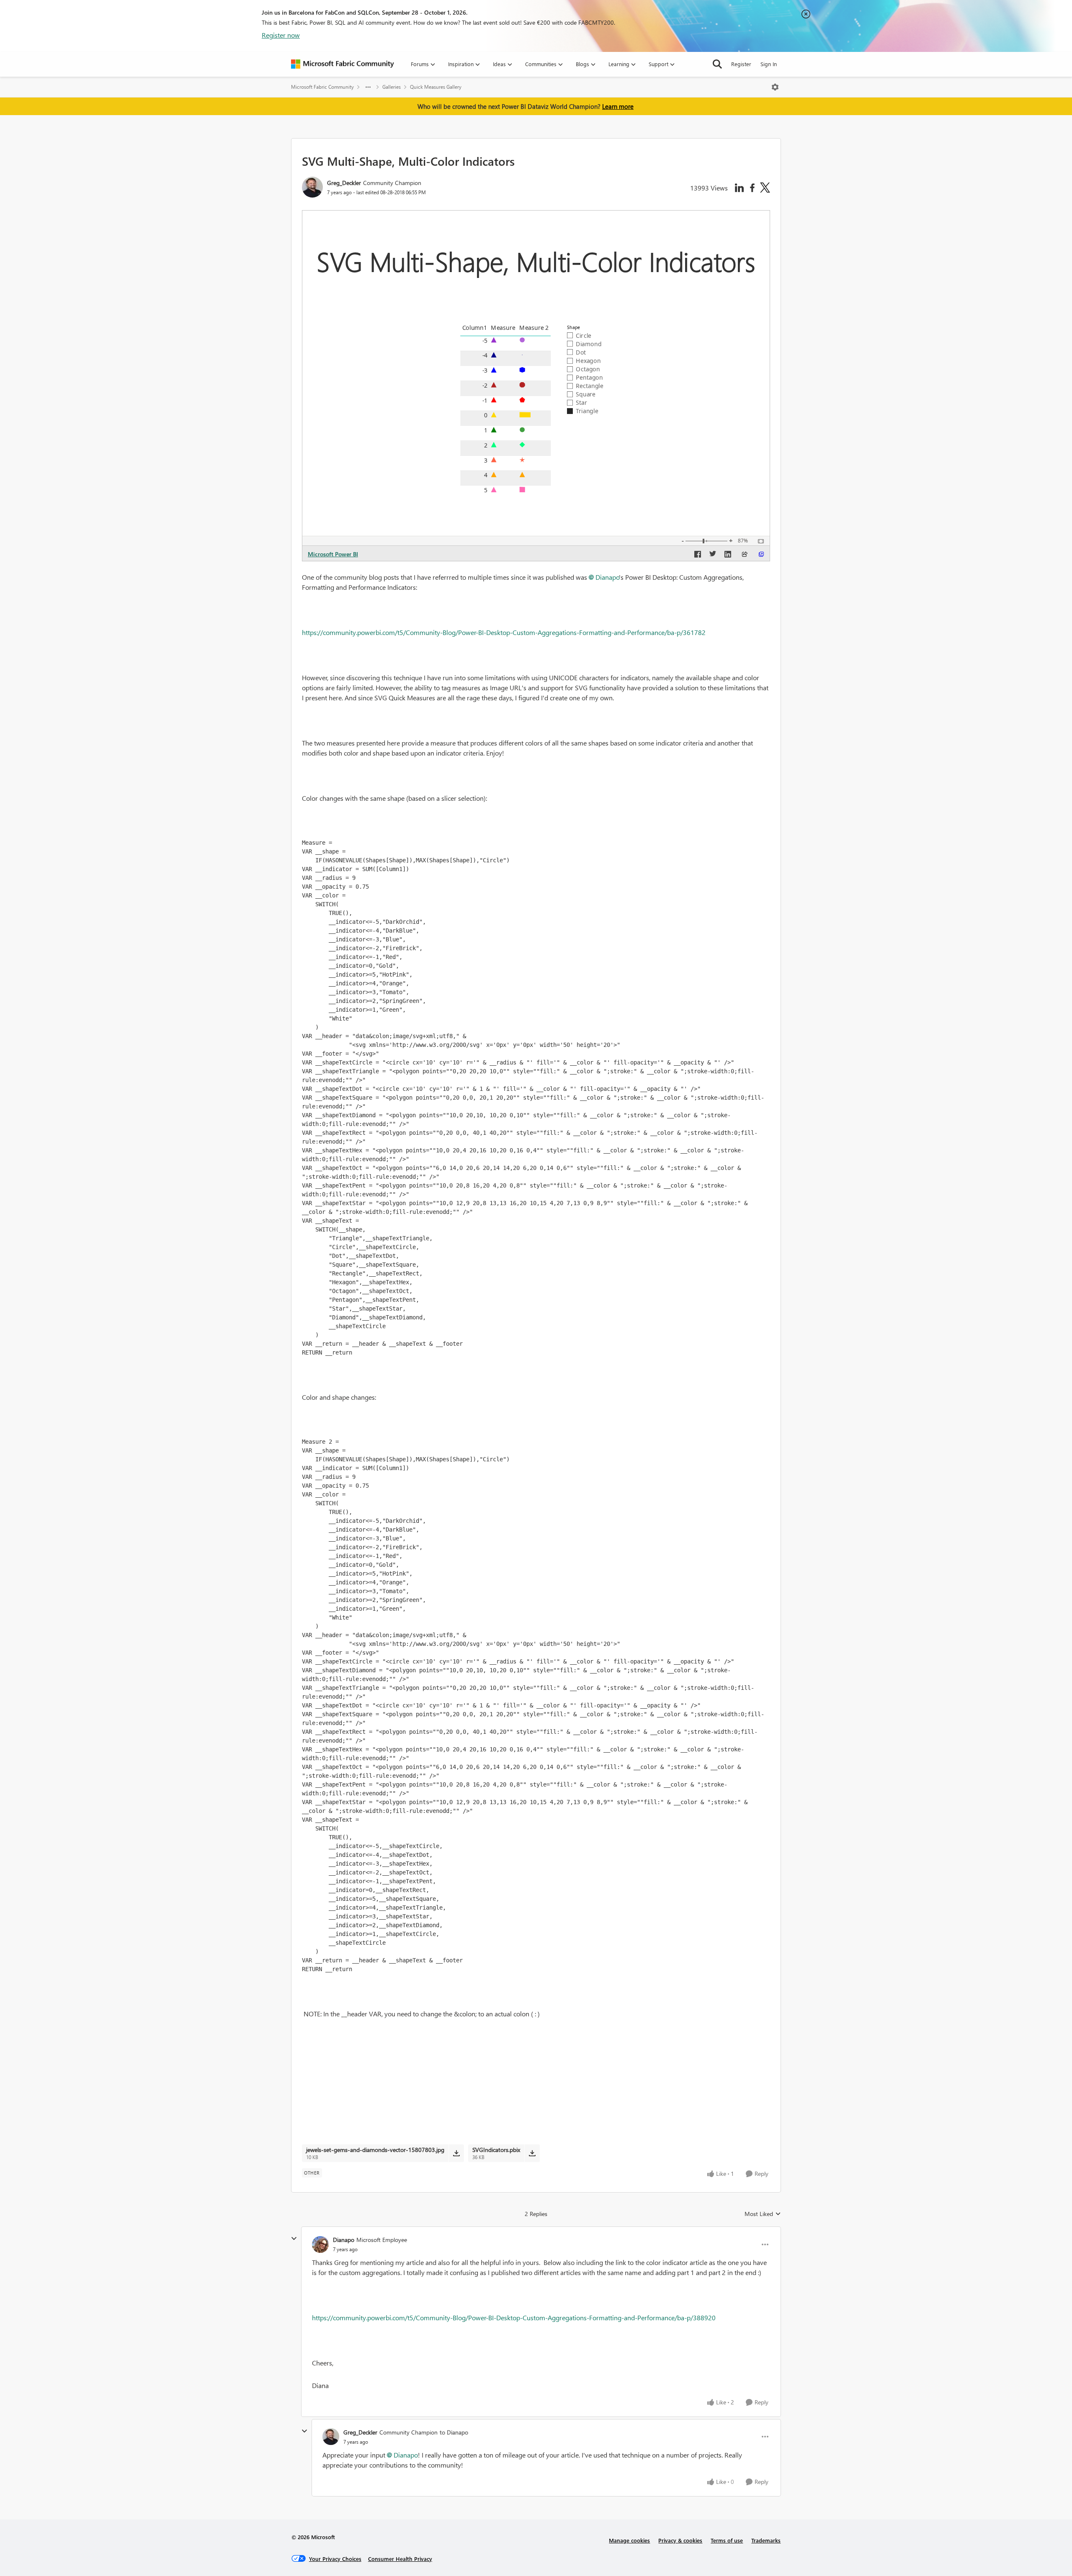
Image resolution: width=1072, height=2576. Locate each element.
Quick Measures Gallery (436, 87)
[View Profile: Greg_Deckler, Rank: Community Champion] (312, 187)
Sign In (769, 64)
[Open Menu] (775, 87)
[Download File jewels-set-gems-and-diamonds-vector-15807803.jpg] (456, 2153)
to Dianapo (454, 2432)
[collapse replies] (294, 2239)
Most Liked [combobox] (763, 2214)
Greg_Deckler (344, 183)
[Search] (717, 64)
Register (741, 64)
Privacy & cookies (680, 2540)
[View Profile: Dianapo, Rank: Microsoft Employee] (320, 2244)
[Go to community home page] (343, 64)
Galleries (392, 87)
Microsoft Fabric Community (322, 87)
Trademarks (766, 2540)
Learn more (618, 106)
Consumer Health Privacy (400, 2559)
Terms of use (727, 2540)
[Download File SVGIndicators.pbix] (532, 2153)
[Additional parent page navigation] (368, 87)
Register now (281, 35)
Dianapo (607, 577)
